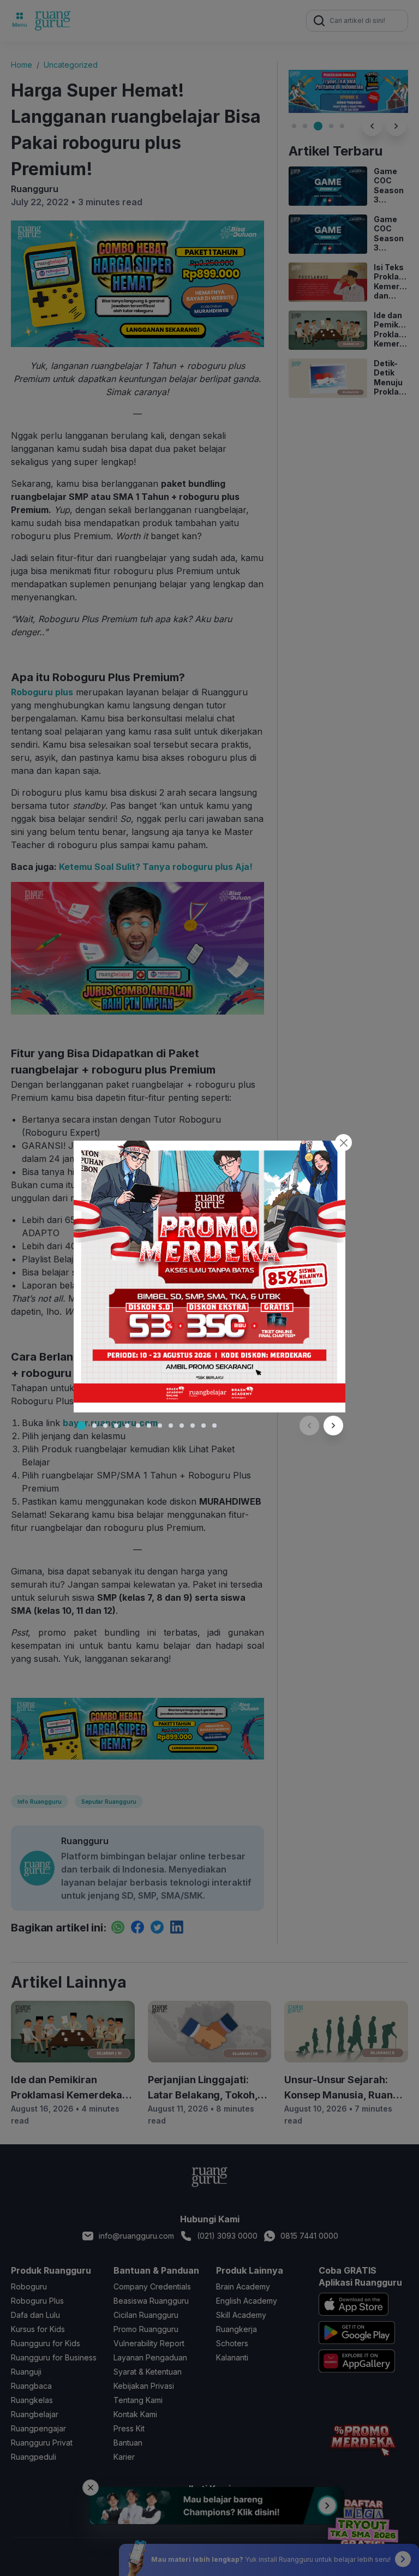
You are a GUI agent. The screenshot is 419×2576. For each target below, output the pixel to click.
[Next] (333, 1426)
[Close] (343, 1143)
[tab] (81, 1426)
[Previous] (309, 1426)
